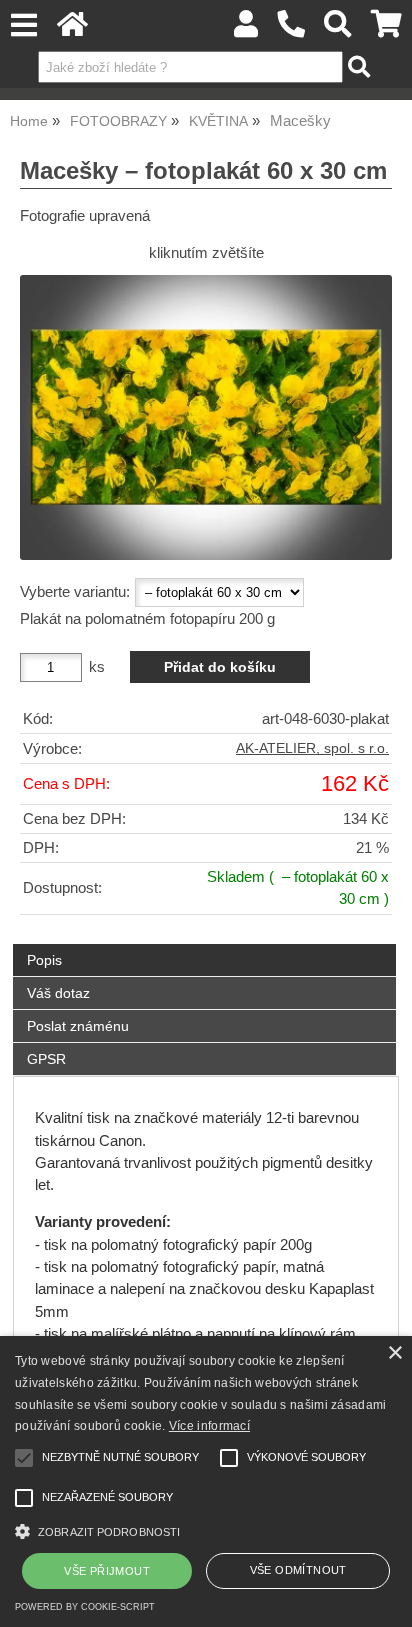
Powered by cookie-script (85, 1607)
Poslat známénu (78, 1026)
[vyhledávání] (338, 29)
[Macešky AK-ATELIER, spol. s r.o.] (206, 417)
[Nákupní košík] (386, 29)
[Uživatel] (246, 29)
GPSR (46, 1059)
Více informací (209, 1426)
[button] (206, 1529)
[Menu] (23, 25)
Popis (44, 960)
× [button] (394, 1353)
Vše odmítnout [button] (298, 1570)
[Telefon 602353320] (291, 29)
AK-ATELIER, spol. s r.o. (312, 748)
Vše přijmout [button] (107, 1571)
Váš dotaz (58, 993)
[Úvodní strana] (72, 29)
